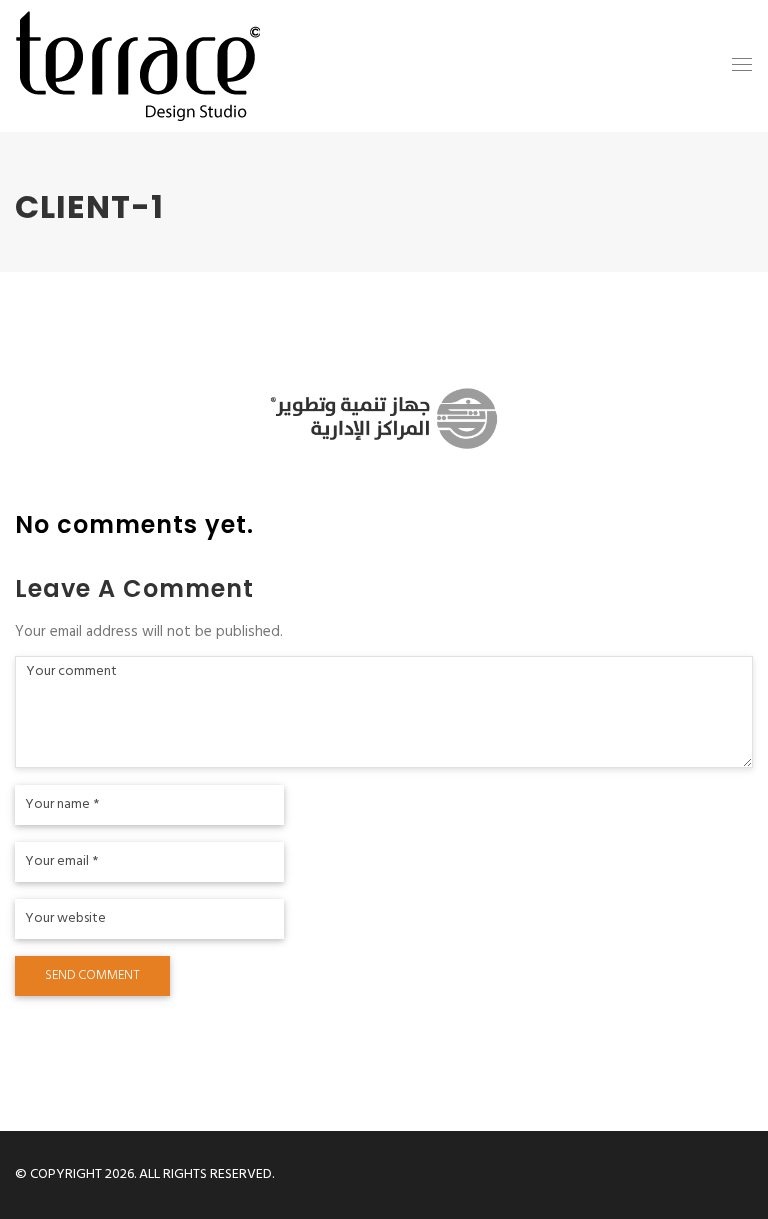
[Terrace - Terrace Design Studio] (138, 66)
